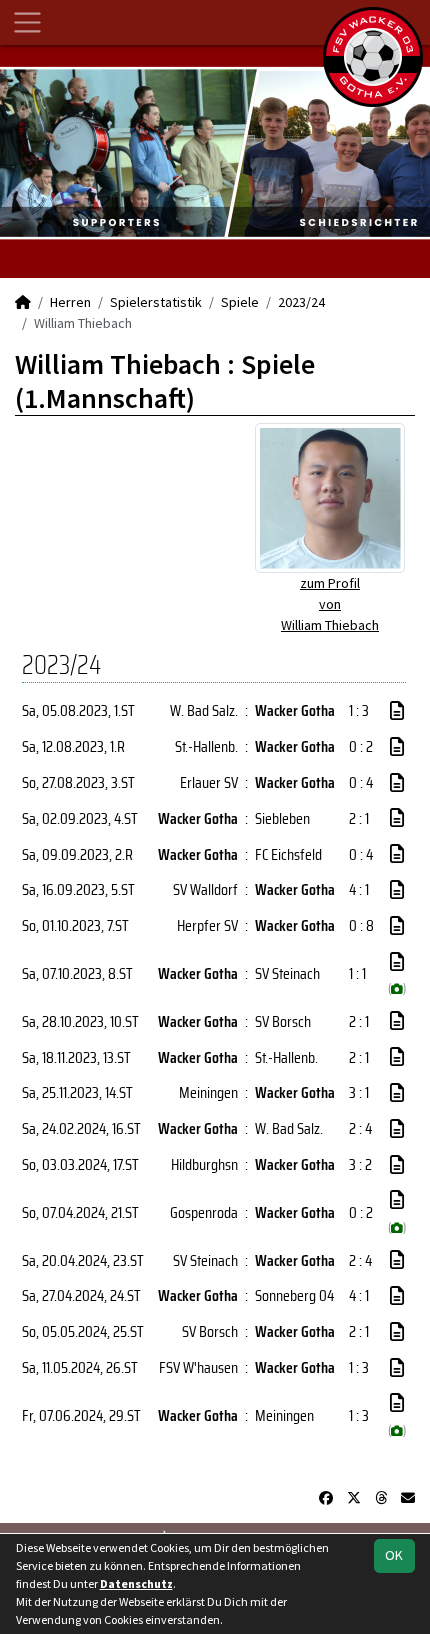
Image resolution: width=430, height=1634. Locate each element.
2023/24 (301, 302)
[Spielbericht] (397, 711)
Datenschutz (136, 1583)
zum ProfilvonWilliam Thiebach (330, 604)
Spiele (240, 302)
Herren (70, 302)
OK (394, 1555)
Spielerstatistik (156, 302)
